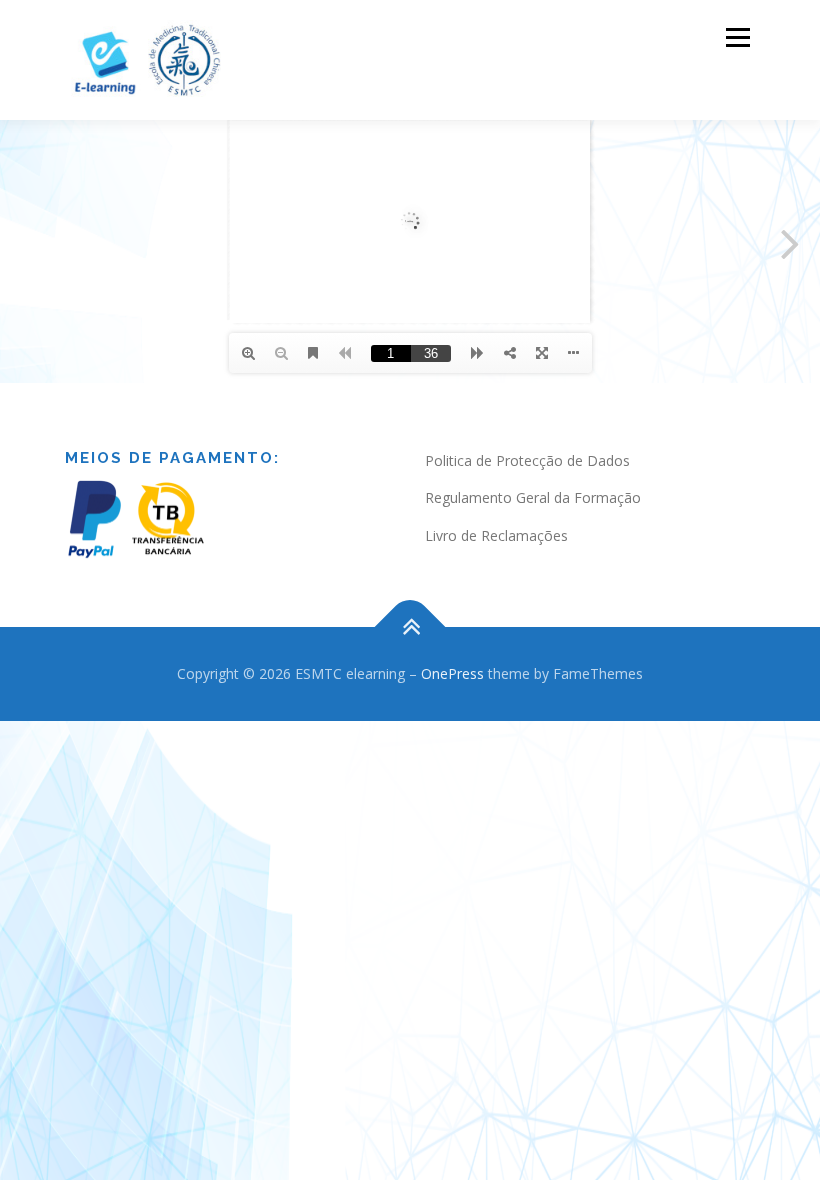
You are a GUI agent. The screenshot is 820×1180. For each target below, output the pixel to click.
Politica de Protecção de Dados (527, 460)
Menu (737, 37)
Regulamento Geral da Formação (533, 497)
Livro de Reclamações (496, 535)
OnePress (452, 673)
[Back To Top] (410, 627)
